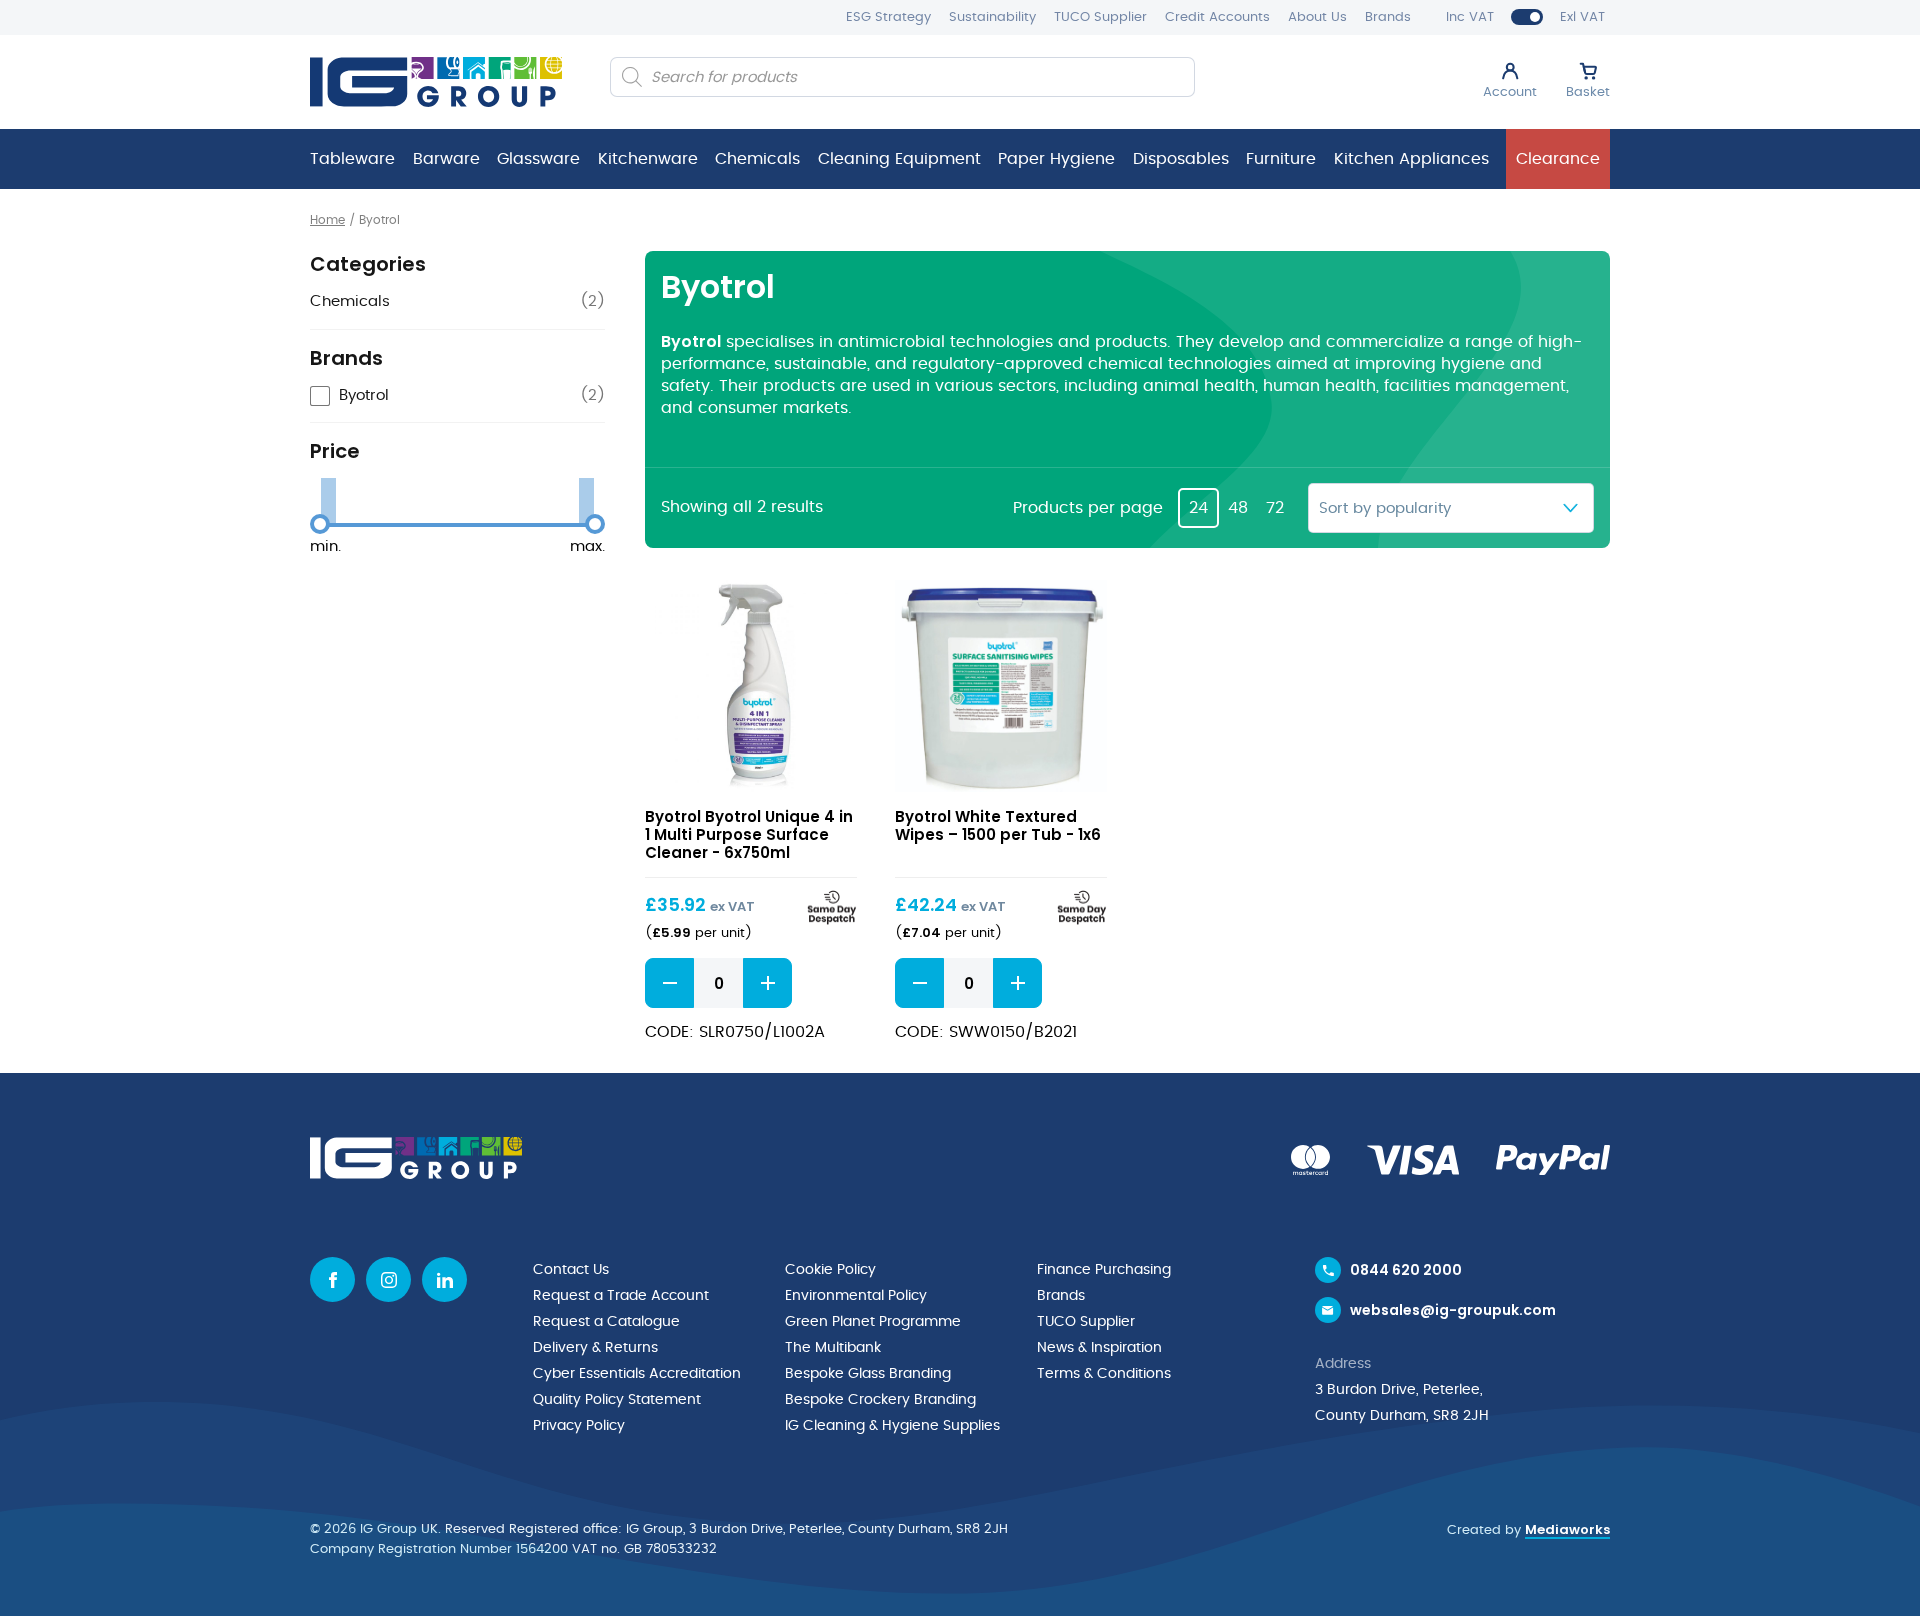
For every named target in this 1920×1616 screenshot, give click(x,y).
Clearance (1558, 159)
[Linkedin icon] (444, 1279)
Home (327, 220)
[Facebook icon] (332, 1279)
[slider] (320, 524)
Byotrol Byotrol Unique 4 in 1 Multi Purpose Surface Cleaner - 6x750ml (749, 834)
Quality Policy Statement (617, 1400)
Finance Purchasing (1104, 1270)
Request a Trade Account (621, 1296)
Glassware (538, 159)
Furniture (1281, 159)
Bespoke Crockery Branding (880, 1400)
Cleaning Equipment (899, 159)
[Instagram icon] (388, 1279)
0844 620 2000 (1406, 1270)
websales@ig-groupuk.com (1453, 1310)
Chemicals (757, 159)
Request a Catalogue (606, 1322)
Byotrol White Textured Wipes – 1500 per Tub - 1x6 (998, 825)
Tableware (352, 159)
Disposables (1181, 159)
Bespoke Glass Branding (868, 1374)
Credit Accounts (1217, 17)
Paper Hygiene (1056, 159)
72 (1275, 508)
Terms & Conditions (1104, 1374)
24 (1198, 508)
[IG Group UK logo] (436, 82)
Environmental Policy (856, 1296)
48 (1238, 508)
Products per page (1088, 508)
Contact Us (571, 1270)
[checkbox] (457, 396)
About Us (1317, 17)
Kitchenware (648, 159)
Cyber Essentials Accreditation (637, 1374)
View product (750, 685)
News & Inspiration (1099, 1348)
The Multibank (833, 1348)
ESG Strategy (888, 17)
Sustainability (992, 17)
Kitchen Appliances (1411, 159)
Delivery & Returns (595, 1348)
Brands (1388, 17)
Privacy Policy (579, 1426)
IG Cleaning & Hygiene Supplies (892, 1426)
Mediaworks (1567, 1529)
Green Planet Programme (873, 1322)
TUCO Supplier (1100, 17)
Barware (446, 159)
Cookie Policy (830, 1270)
